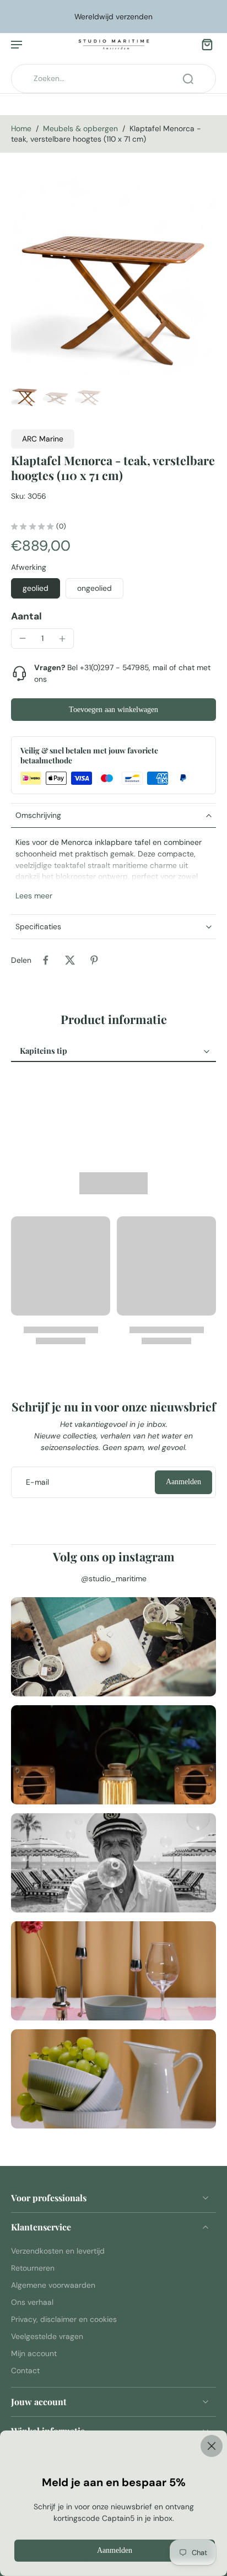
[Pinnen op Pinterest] (94, 960)
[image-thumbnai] (25, 394)
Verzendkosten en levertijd (58, 2251)
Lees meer (34, 896)
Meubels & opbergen (80, 128)
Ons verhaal (32, 2302)
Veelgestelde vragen (47, 2336)
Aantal (26, 616)
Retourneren (33, 2268)
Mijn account (34, 2353)
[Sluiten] (113, 2446)
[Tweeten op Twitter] (70, 960)
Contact (25, 2371)
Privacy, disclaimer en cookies (64, 2319)
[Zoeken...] (188, 79)
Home (21, 128)
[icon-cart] (204, 44)
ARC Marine (43, 439)
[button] (113, 710)
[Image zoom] (113, 273)
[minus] (23, 638)
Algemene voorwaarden (53, 2285)
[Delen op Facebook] (46, 960)
